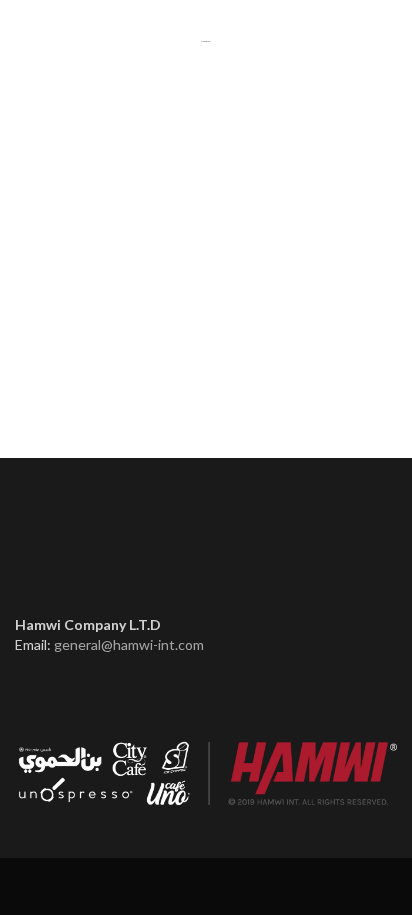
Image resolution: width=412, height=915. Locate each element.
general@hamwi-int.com (129, 644)
